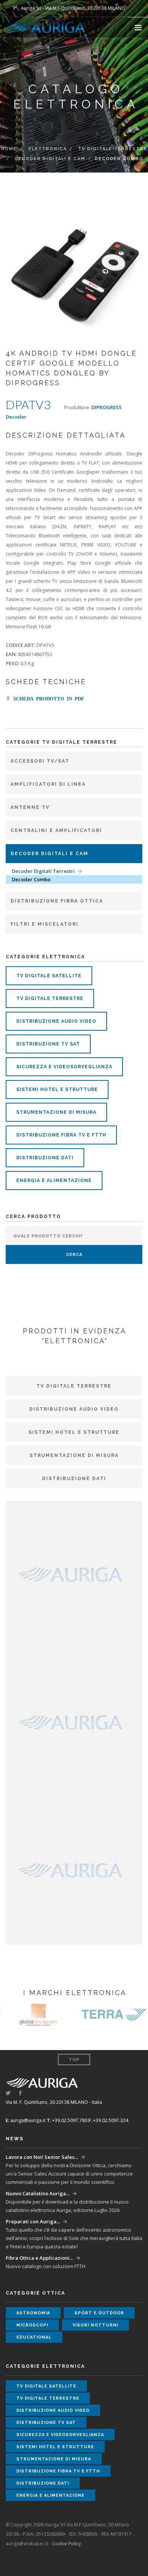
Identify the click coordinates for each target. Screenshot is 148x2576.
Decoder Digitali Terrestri (43, 871)
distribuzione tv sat (48, 1044)
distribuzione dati (45, 1158)
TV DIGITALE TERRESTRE (113, 149)
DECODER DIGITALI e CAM (50, 159)
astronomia (33, 2313)
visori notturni (95, 2325)
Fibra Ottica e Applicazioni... (39, 2258)
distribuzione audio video (56, 1021)
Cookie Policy (66, 2544)
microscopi (32, 2325)
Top (74, 2060)
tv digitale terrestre (50, 998)
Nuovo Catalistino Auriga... (38, 2193)
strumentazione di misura (56, 1112)
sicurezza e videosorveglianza (64, 1067)
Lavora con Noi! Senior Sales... (42, 2157)
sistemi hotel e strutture (57, 1089)
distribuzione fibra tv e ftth (61, 1135)
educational (34, 2337)
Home (9, 149)
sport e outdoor (99, 2313)
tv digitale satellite (49, 976)
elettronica (48, 149)
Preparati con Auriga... (33, 2221)
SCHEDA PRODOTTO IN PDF (47, 698)
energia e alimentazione (54, 1180)
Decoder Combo (31, 879)
